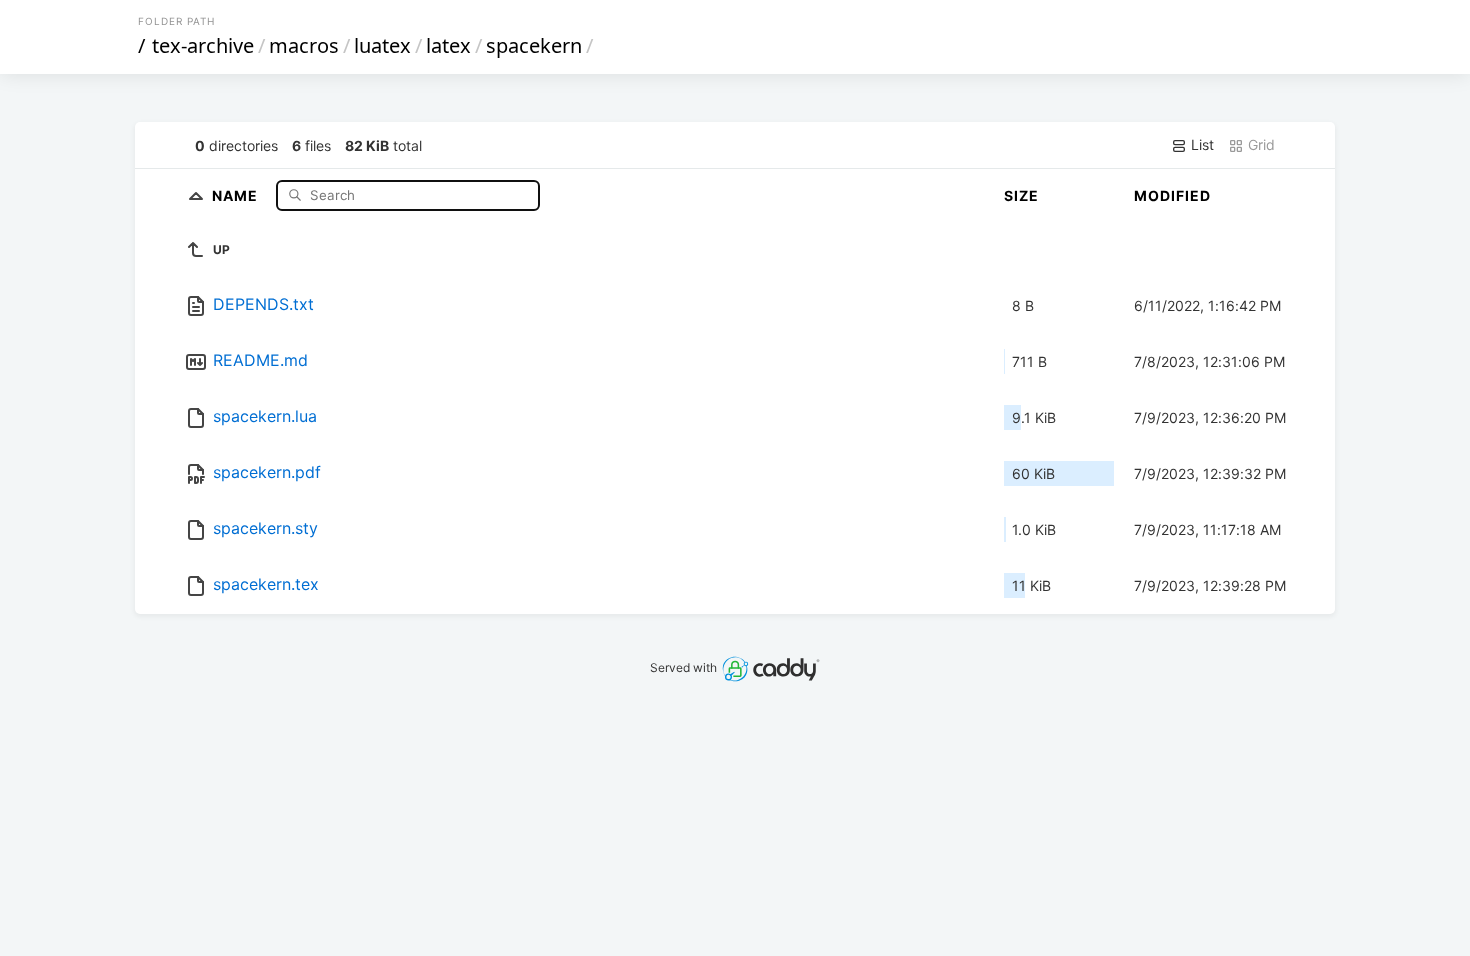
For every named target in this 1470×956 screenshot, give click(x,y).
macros (304, 45)
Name (237, 194)
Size (1021, 195)
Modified (1172, 195)
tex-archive (203, 45)
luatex (382, 45)
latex (448, 45)
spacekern (534, 45)
